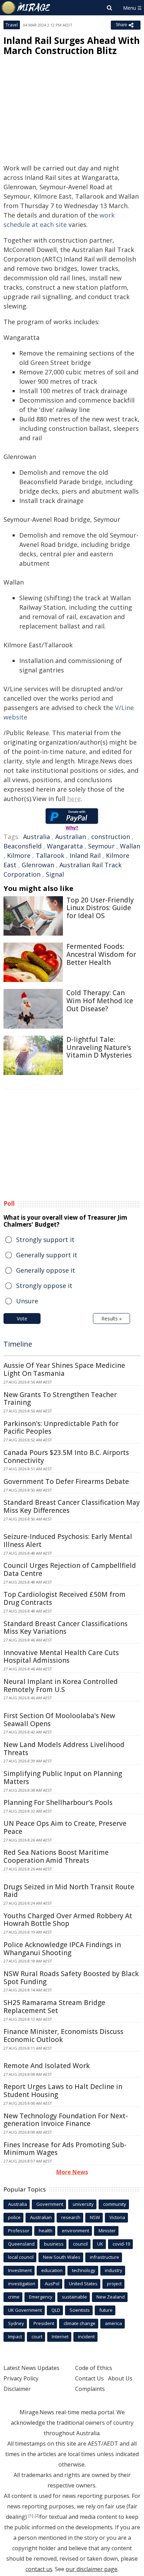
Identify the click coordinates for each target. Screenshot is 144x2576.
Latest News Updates (31, 2368)
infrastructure (105, 2257)
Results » (111, 1319)
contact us (39, 2569)
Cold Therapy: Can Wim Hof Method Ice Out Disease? (100, 1001)
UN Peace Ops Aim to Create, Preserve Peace (65, 1827)
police (14, 2217)
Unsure (27, 1301)
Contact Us (89, 2378)
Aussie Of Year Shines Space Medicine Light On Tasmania (64, 1369)
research (71, 2217)
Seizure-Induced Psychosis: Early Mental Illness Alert (68, 1541)
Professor (19, 2231)
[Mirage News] (26, 8)
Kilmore (19, 855)
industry (114, 2270)
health (46, 2231)
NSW (95, 2217)
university (83, 2204)
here (74, 799)
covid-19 (121, 2244)
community (115, 2204)
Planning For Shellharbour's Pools (58, 1803)
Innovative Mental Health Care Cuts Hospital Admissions (61, 1657)
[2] (37, 2516)
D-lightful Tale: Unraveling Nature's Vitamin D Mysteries (99, 1047)
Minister (107, 2231)
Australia (37, 837)
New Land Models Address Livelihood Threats (64, 1749)
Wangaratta (65, 846)
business (54, 2244)
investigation (22, 2284)
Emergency (41, 2297)
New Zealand (111, 2297)
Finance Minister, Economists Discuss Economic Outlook (63, 2036)
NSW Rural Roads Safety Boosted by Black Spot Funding (71, 1978)
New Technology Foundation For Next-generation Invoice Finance (66, 2120)
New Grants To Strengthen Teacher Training (60, 1399)
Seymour (101, 846)
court (37, 2337)
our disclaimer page (92, 2569)
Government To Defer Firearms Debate (66, 1481)
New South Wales (62, 2257)
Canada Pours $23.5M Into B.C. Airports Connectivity (66, 1457)
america (113, 2323)
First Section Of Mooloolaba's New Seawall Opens (59, 1720)
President (44, 2323)
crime (14, 2297)
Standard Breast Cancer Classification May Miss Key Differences (72, 1506)
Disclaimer (17, 2389)
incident (86, 2337)
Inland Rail (85, 855)
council (80, 2244)
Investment (20, 2270)
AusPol (52, 2284)
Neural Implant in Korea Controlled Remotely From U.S (61, 1686)
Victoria (117, 2217)
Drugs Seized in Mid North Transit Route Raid (69, 1891)
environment (75, 2231)
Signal (55, 874)
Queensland (21, 2244)
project (114, 2284)
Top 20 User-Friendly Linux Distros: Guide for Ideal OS (100, 908)
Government (50, 2204)
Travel (12, 25)
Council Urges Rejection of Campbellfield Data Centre (70, 1569)
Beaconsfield (23, 846)
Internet (60, 2337)
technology (84, 2270)
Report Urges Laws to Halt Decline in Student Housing (63, 2091)
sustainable (74, 2297)
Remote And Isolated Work (47, 2066)
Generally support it (47, 1255)
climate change (80, 2323)
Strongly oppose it (44, 1286)
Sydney (16, 2323)
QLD (56, 2310)
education (52, 2270)
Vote (22, 1319)
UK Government (25, 2310)
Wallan (130, 846)
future (106, 2310)
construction (111, 837)
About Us (120, 2378)
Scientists (80, 2310)
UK (100, 2244)
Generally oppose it (46, 1270)
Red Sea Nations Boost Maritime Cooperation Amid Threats (56, 1856)
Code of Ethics (94, 2368)
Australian (71, 837)
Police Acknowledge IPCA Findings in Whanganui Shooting (62, 1949)
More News (72, 2172)
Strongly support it (45, 1240)
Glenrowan (38, 865)
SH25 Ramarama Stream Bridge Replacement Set (54, 2007)
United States (83, 2284)
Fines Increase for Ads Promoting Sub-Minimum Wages (65, 2149)
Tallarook (50, 855)
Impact (15, 2337)
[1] (31, 2516)
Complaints (90, 2389)
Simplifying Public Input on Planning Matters (63, 1778)
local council (21, 2257)
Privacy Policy (21, 2378)
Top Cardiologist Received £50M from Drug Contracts (64, 1598)
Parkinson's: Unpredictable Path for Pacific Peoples (61, 1428)
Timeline (18, 1344)
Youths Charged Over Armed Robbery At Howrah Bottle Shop (68, 1920)
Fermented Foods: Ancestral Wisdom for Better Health (101, 954)
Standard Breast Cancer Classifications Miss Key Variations (66, 1628)
